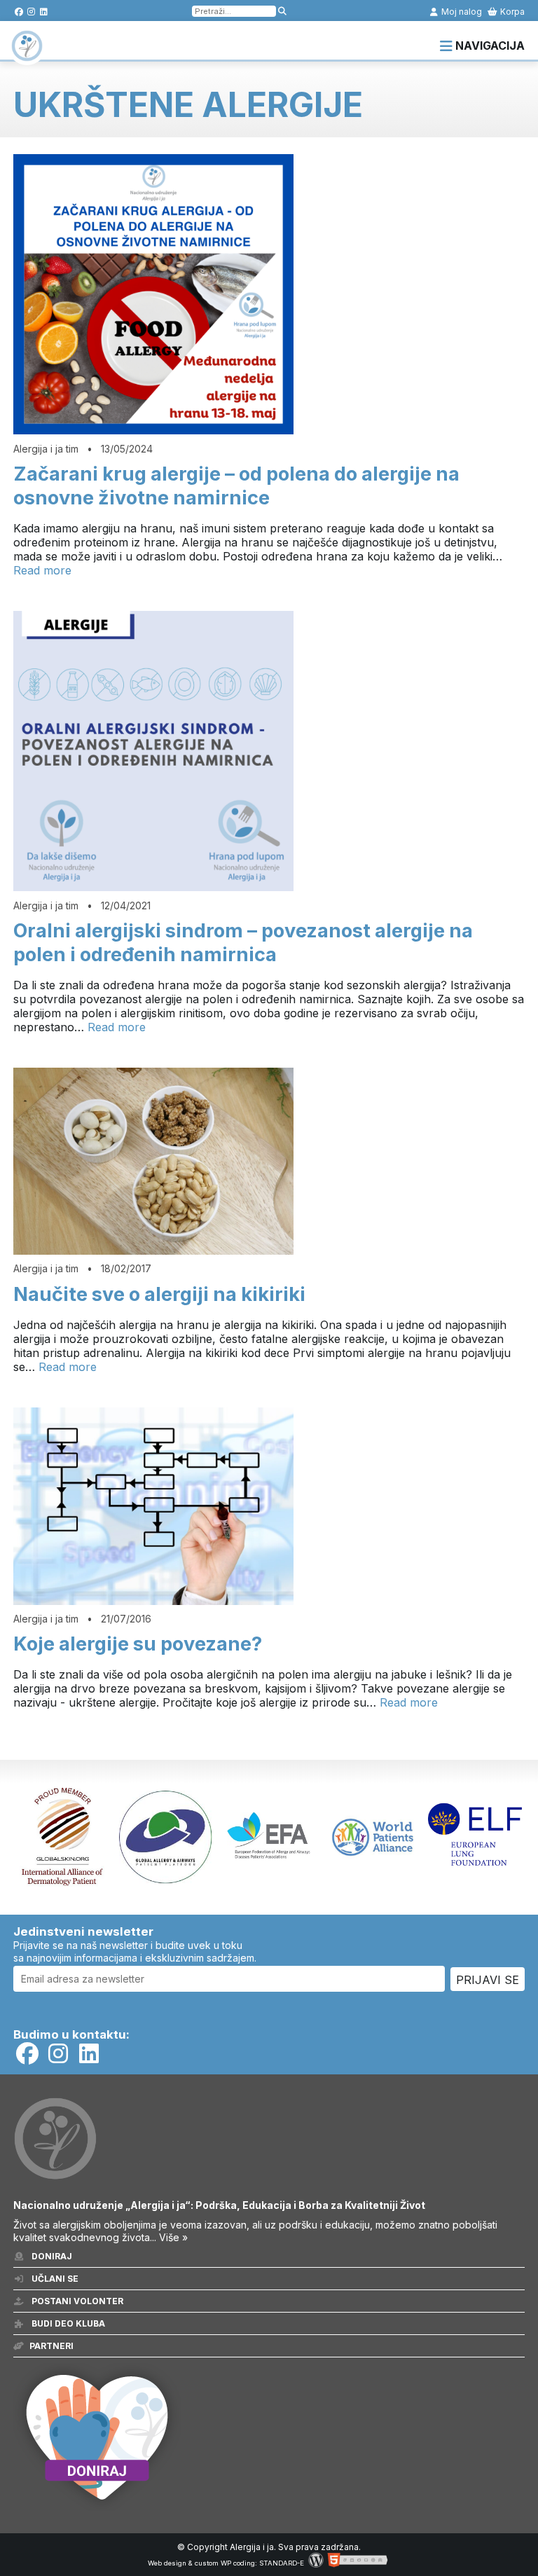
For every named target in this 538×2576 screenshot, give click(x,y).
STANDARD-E (282, 2563)
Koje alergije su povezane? (138, 1644)
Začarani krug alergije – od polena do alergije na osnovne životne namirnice (236, 486)
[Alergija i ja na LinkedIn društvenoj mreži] (44, 12)
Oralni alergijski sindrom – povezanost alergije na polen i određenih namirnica (243, 943)
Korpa (511, 12)
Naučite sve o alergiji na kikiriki (159, 1294)
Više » (173, 2237)
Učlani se (54, 2279)
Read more (42, 570)
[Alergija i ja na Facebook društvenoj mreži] (19, 12)
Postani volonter (76, 2301)
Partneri (51, 2346)
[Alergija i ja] (27, 55)
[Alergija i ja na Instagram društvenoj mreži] (31, 12)
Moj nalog (461, 12)
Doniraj (51, 2256)
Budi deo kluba (67, 2323)
